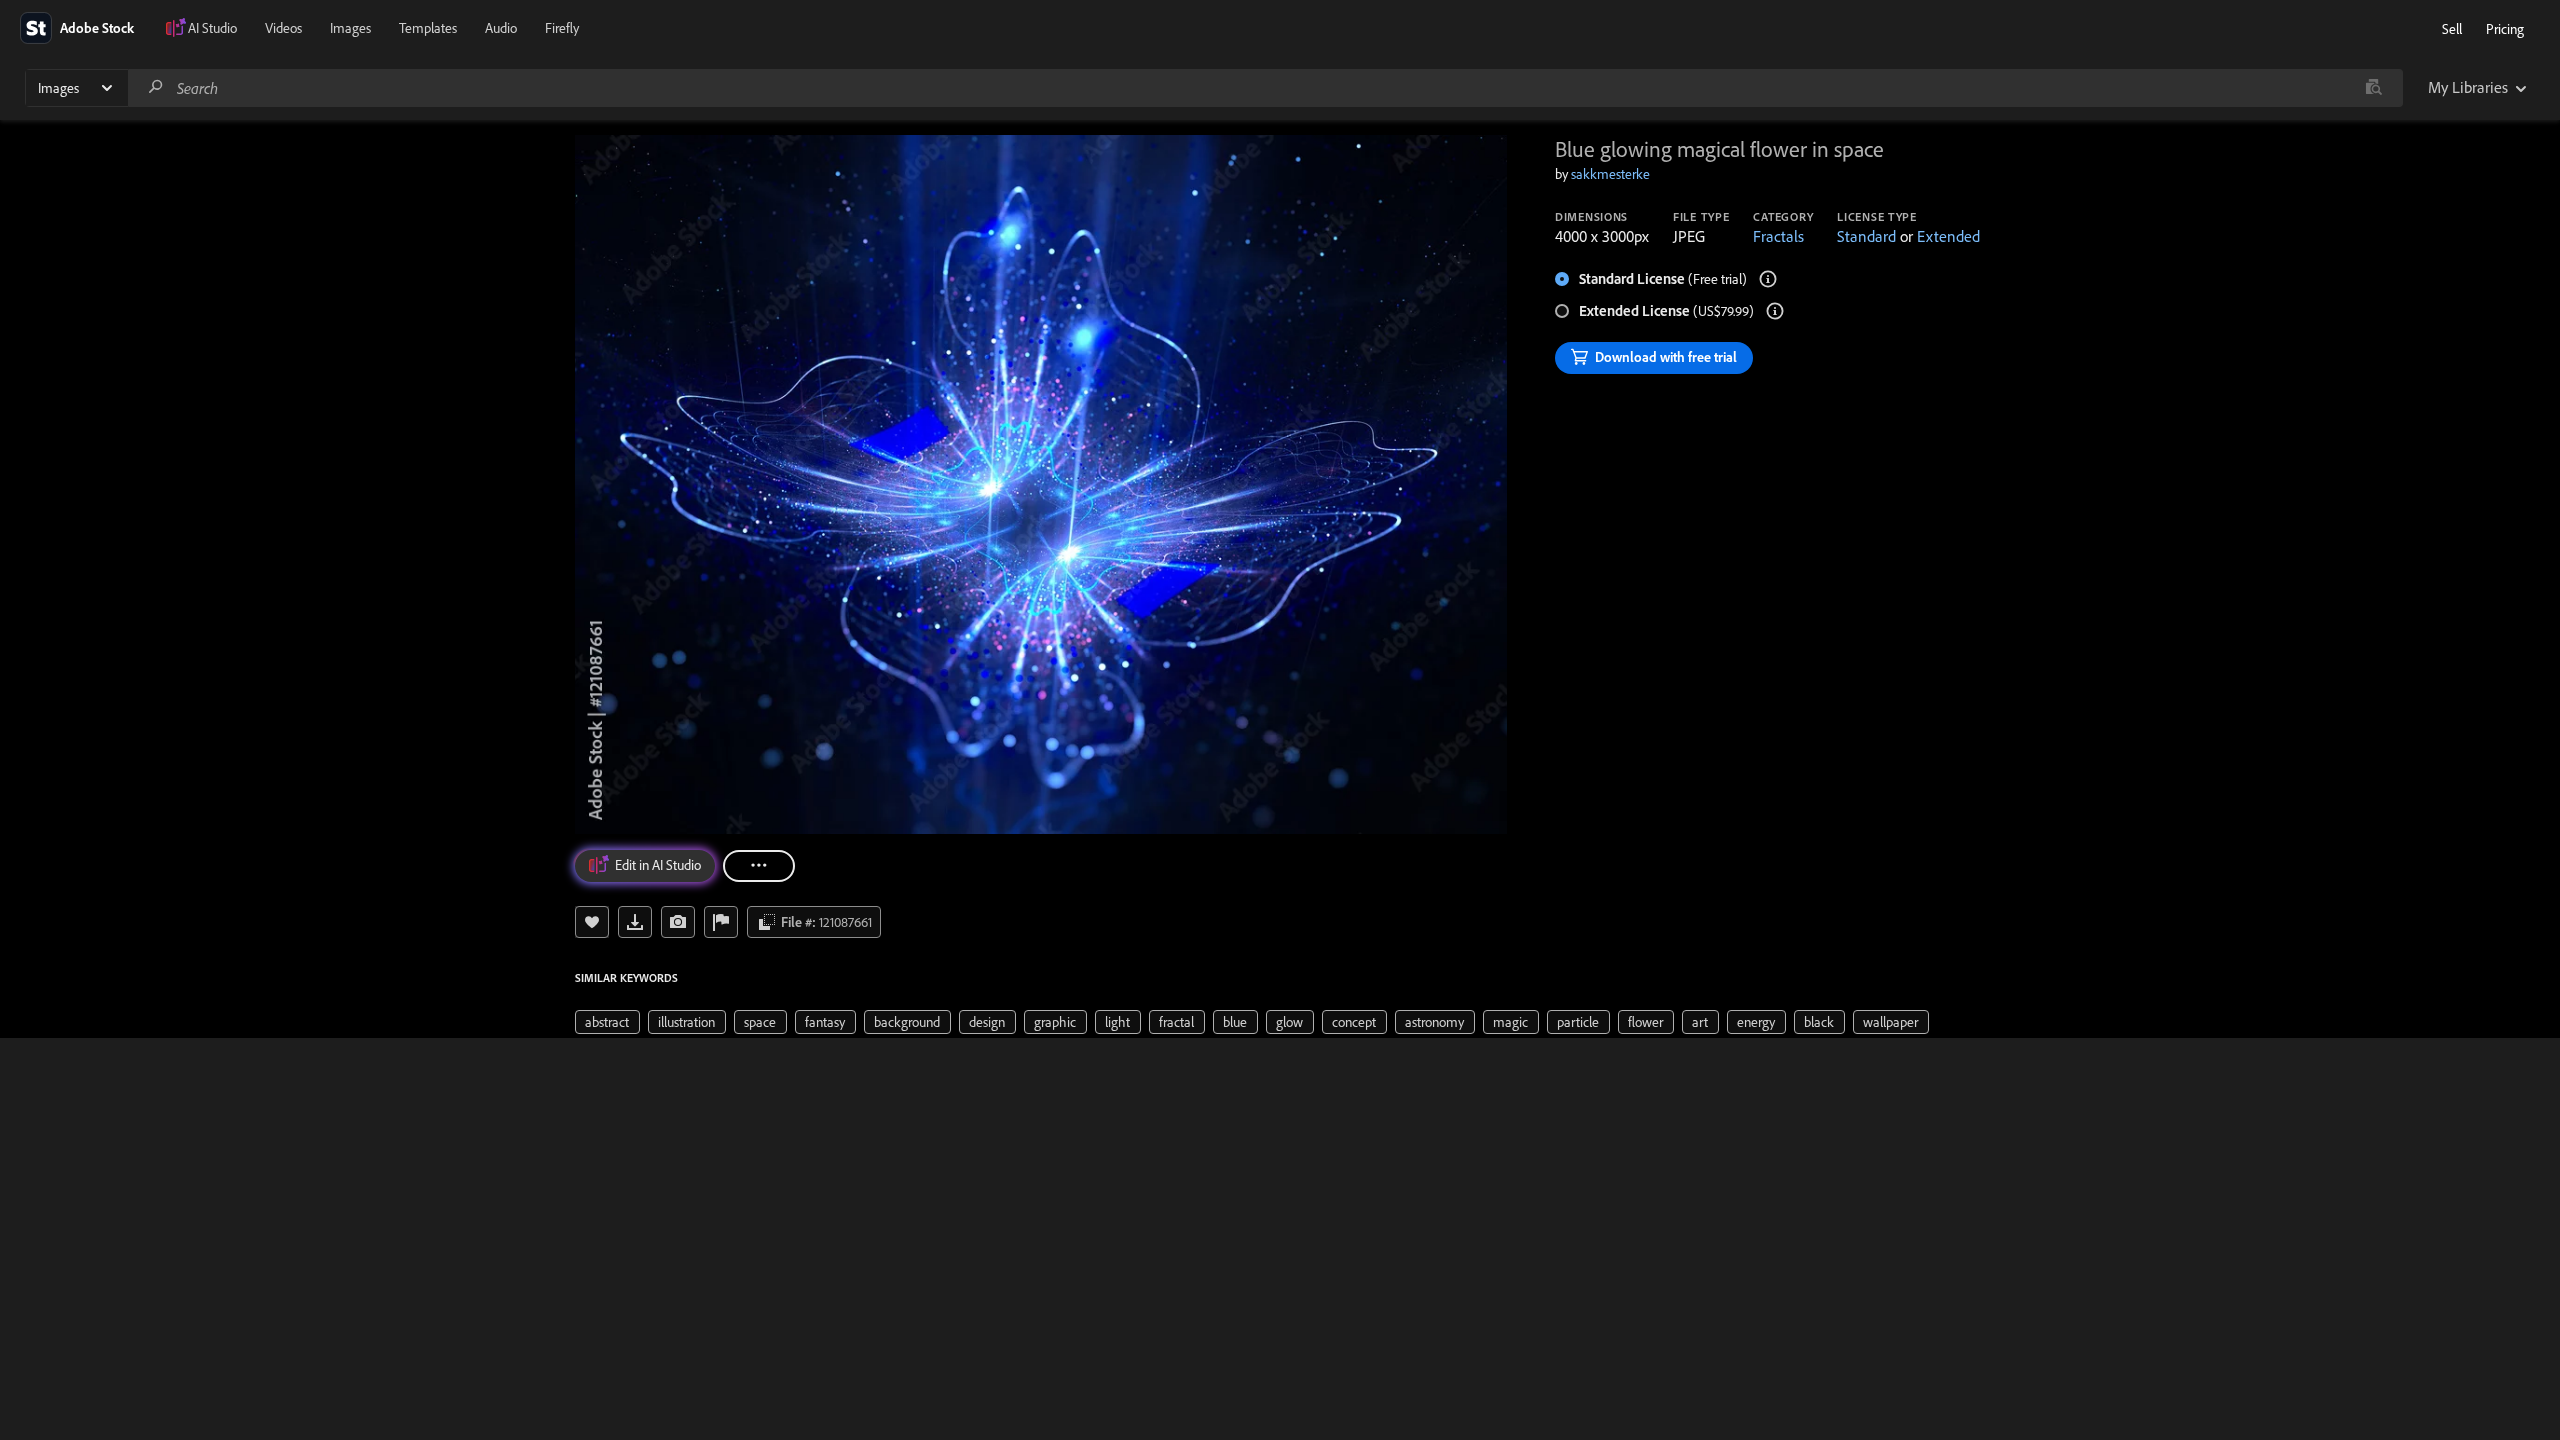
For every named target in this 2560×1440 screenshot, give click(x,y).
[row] (607, 1022)
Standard (1866, 236)
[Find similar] (2373, 88)
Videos (283, 28)
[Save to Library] (592, 922)
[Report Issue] (721, 922)
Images (350, 28)
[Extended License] (1775, 311)
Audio (501, 28)
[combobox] (1265, 88)
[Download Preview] (635, 922)
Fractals (1778, 236)
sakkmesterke (1610, 174)
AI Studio (212, 28)
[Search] (156, 87)
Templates (428, 28)
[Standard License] (1768, 279)
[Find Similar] (678, 922)
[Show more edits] (759, 866)
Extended (1948, 236)
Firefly (562, 28)
